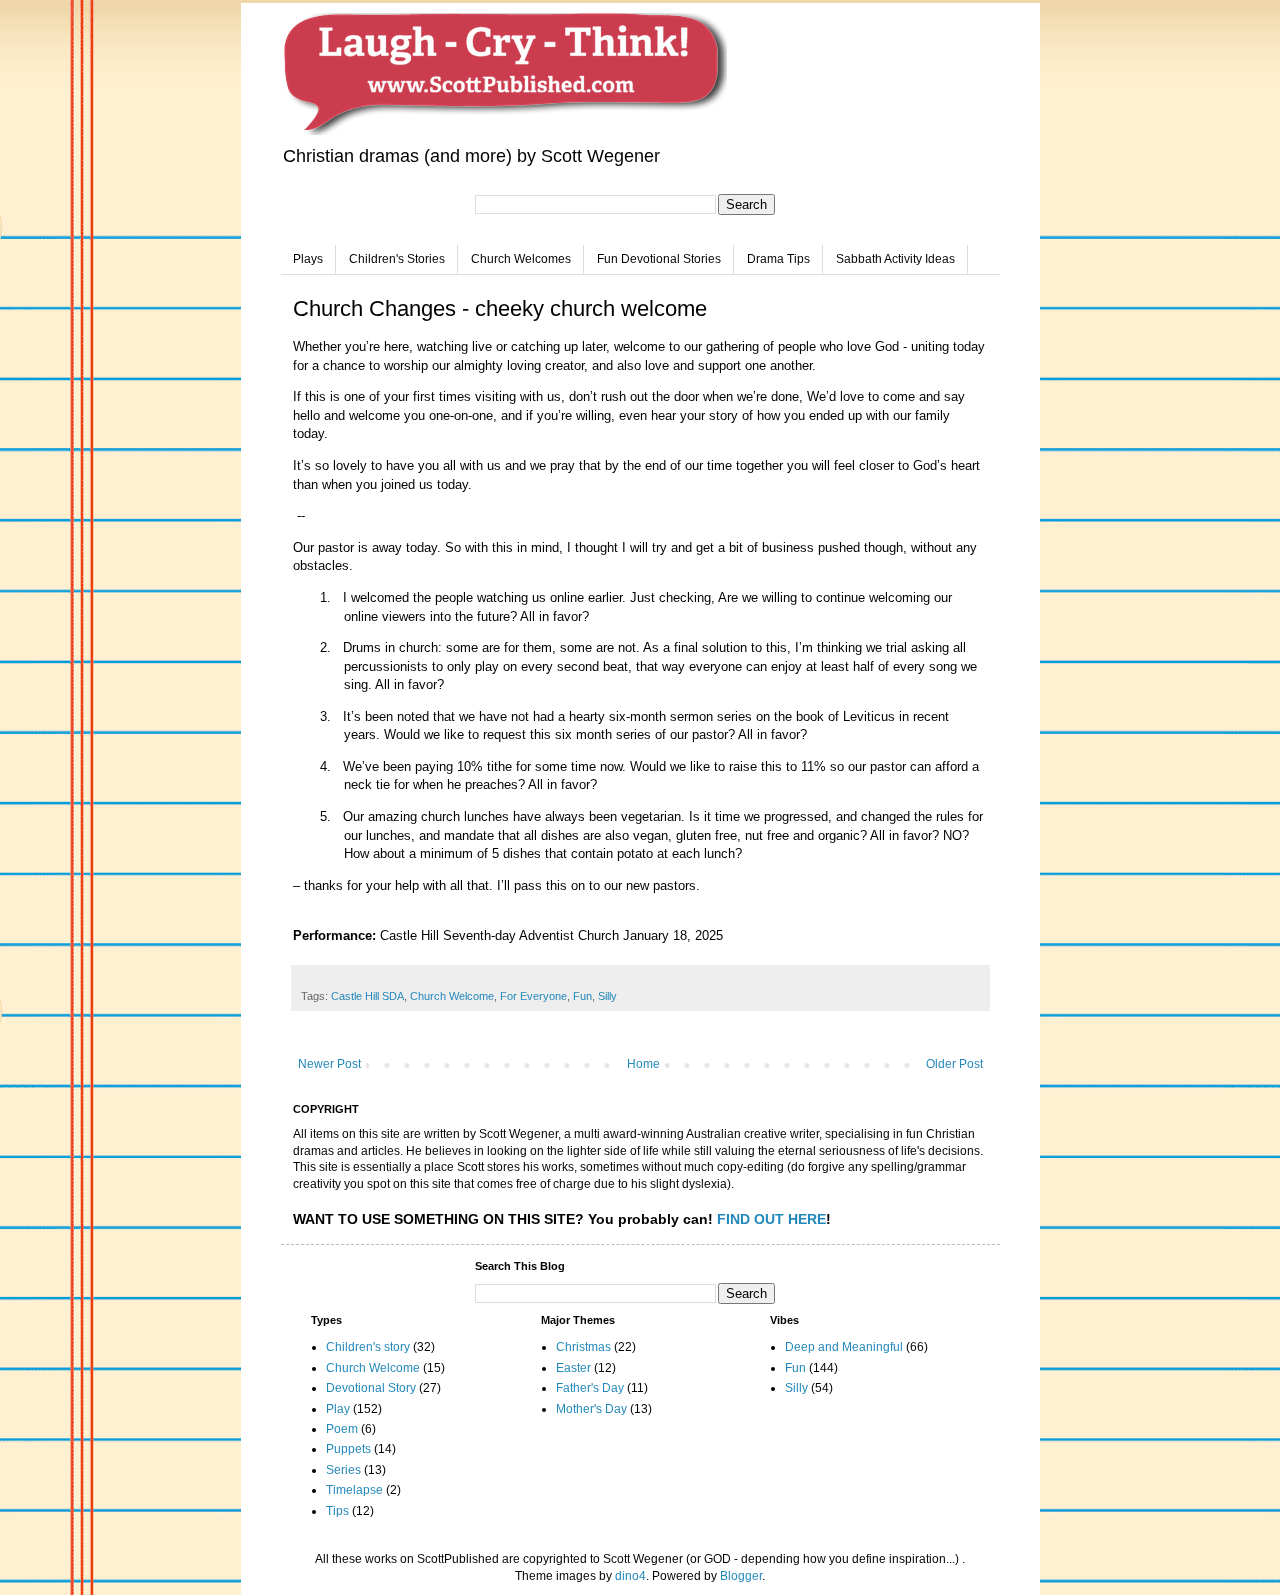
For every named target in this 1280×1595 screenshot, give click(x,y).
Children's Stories (397, 259)
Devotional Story (371, 1388)
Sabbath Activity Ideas (895, 259)
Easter (573, 1368)
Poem (342, 1429)
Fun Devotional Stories (659, 259)
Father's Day (590, 1388)
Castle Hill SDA (367, 996)
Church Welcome (452, 996)
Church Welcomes (521, 259)
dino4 (630, 1576)
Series (343, 1470)
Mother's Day (591, 1409)
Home (643, 1064)
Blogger (741, 1576)
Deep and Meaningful (844, 1347)
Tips (337, 1511)
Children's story (368, 1347)
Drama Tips (778, 259)
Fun (582, 996)
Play (338, 1409)
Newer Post (329, 1064)
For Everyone (533, 996)
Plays (308, 259)
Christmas (583, 1347)
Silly (607, 996)
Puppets (348, 1449)
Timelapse (354, 1490)
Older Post (954, 1064)
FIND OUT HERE (771, 1219)
